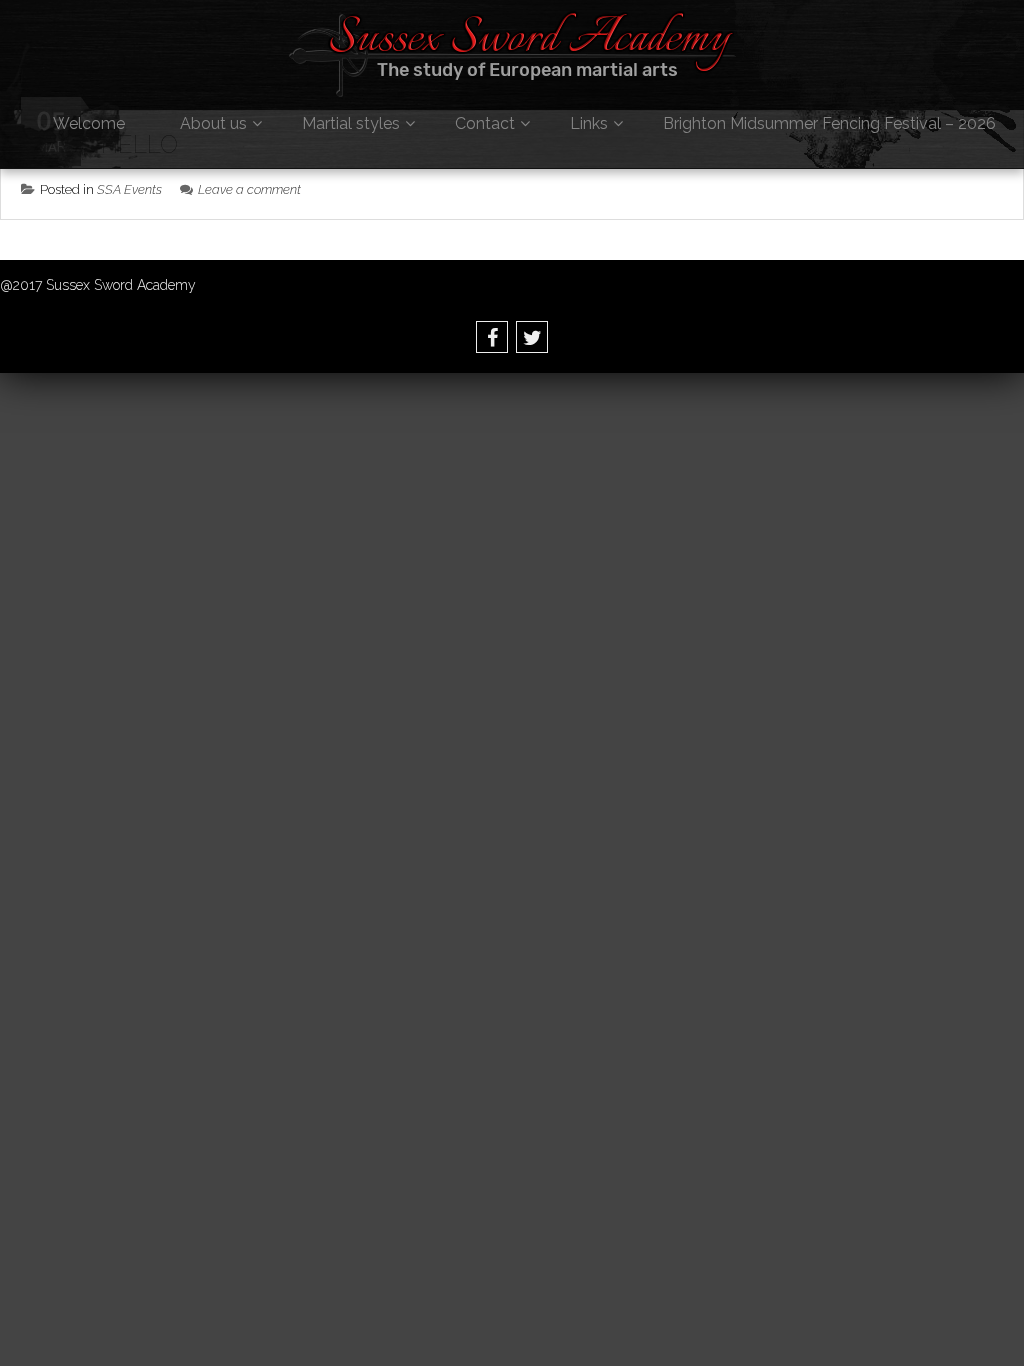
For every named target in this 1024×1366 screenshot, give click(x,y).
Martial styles (351, 123)
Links (589, 123)
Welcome (89, 123)
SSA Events (129, 189)
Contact (485, 123)
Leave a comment (249, 189)
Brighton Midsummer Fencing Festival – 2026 (829, 123)
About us (213, 123)
